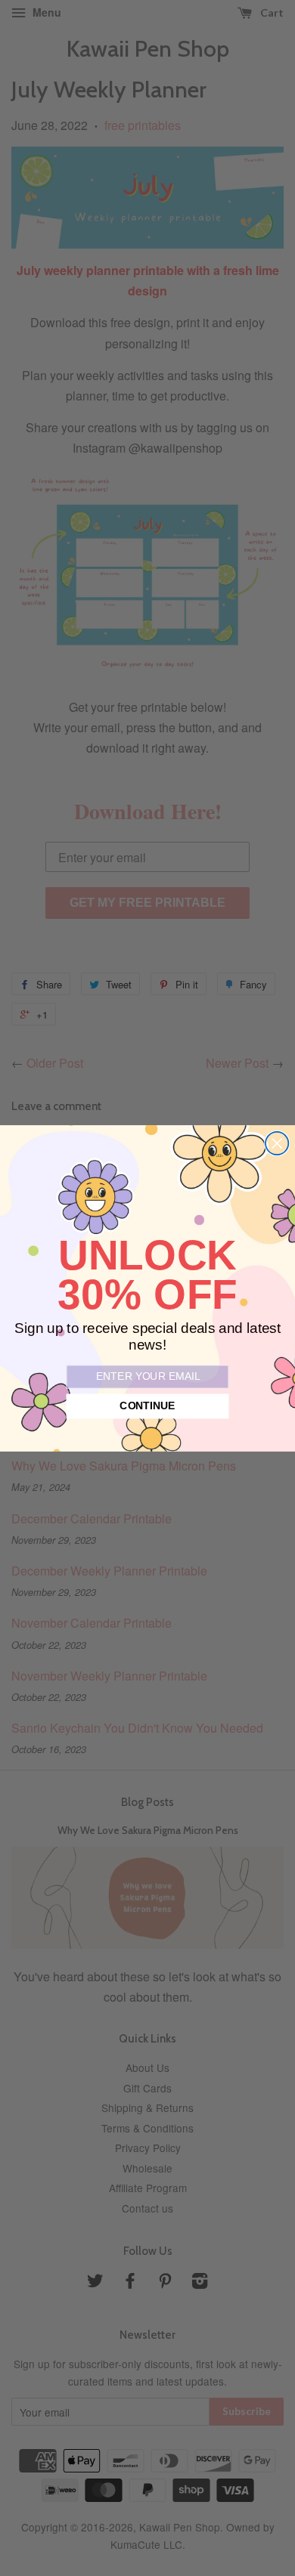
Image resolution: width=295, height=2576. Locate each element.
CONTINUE (147, 1406)
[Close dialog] (277, 1143)
